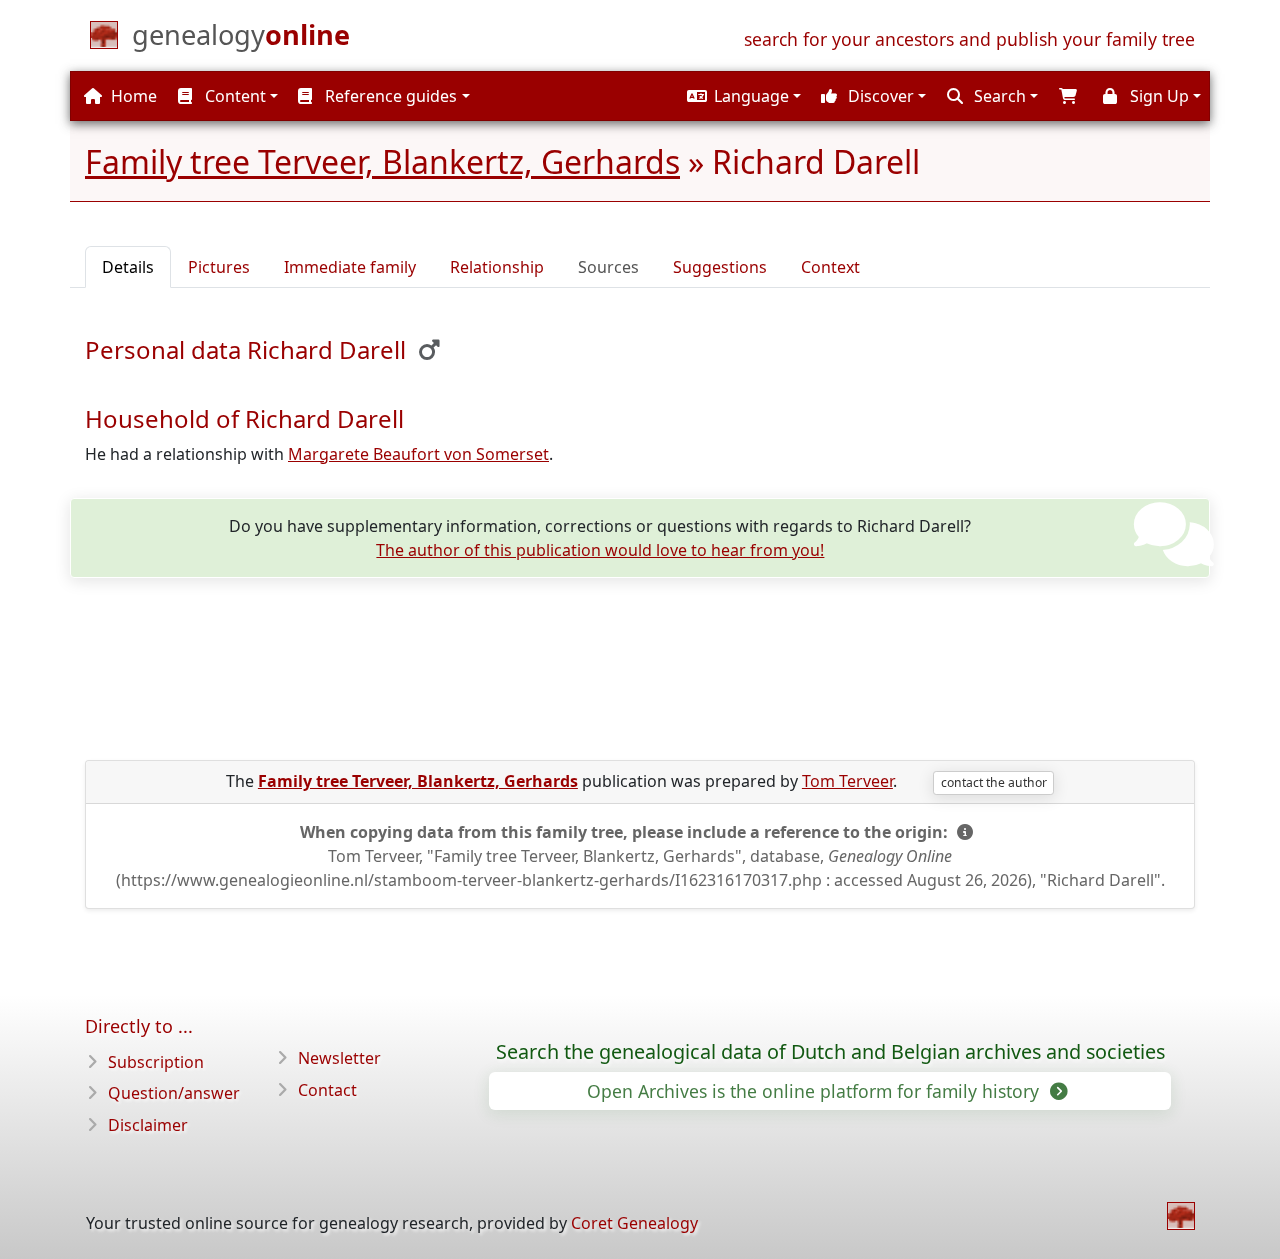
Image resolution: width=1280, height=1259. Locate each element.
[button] (741, 96)
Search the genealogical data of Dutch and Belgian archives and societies (830, 1052)
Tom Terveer (847, 781)
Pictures (219, 267)
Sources (608, 267)
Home (132, 96)
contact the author (994, 782)
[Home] (1181, 1216)
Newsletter (339, 1058)
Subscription (156, 1062)
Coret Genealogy (634, 1223)
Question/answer (174, 1093)
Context (830, 267)
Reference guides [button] (389, 96)
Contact (327, 1090)
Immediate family (350, 267)
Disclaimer (148, 1125)
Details (128, 267)
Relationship (497, 267)
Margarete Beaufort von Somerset (418, 454)
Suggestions (720, 267)
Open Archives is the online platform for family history (815, 1091)
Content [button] (233, 96)
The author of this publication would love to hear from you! (600, 550)
